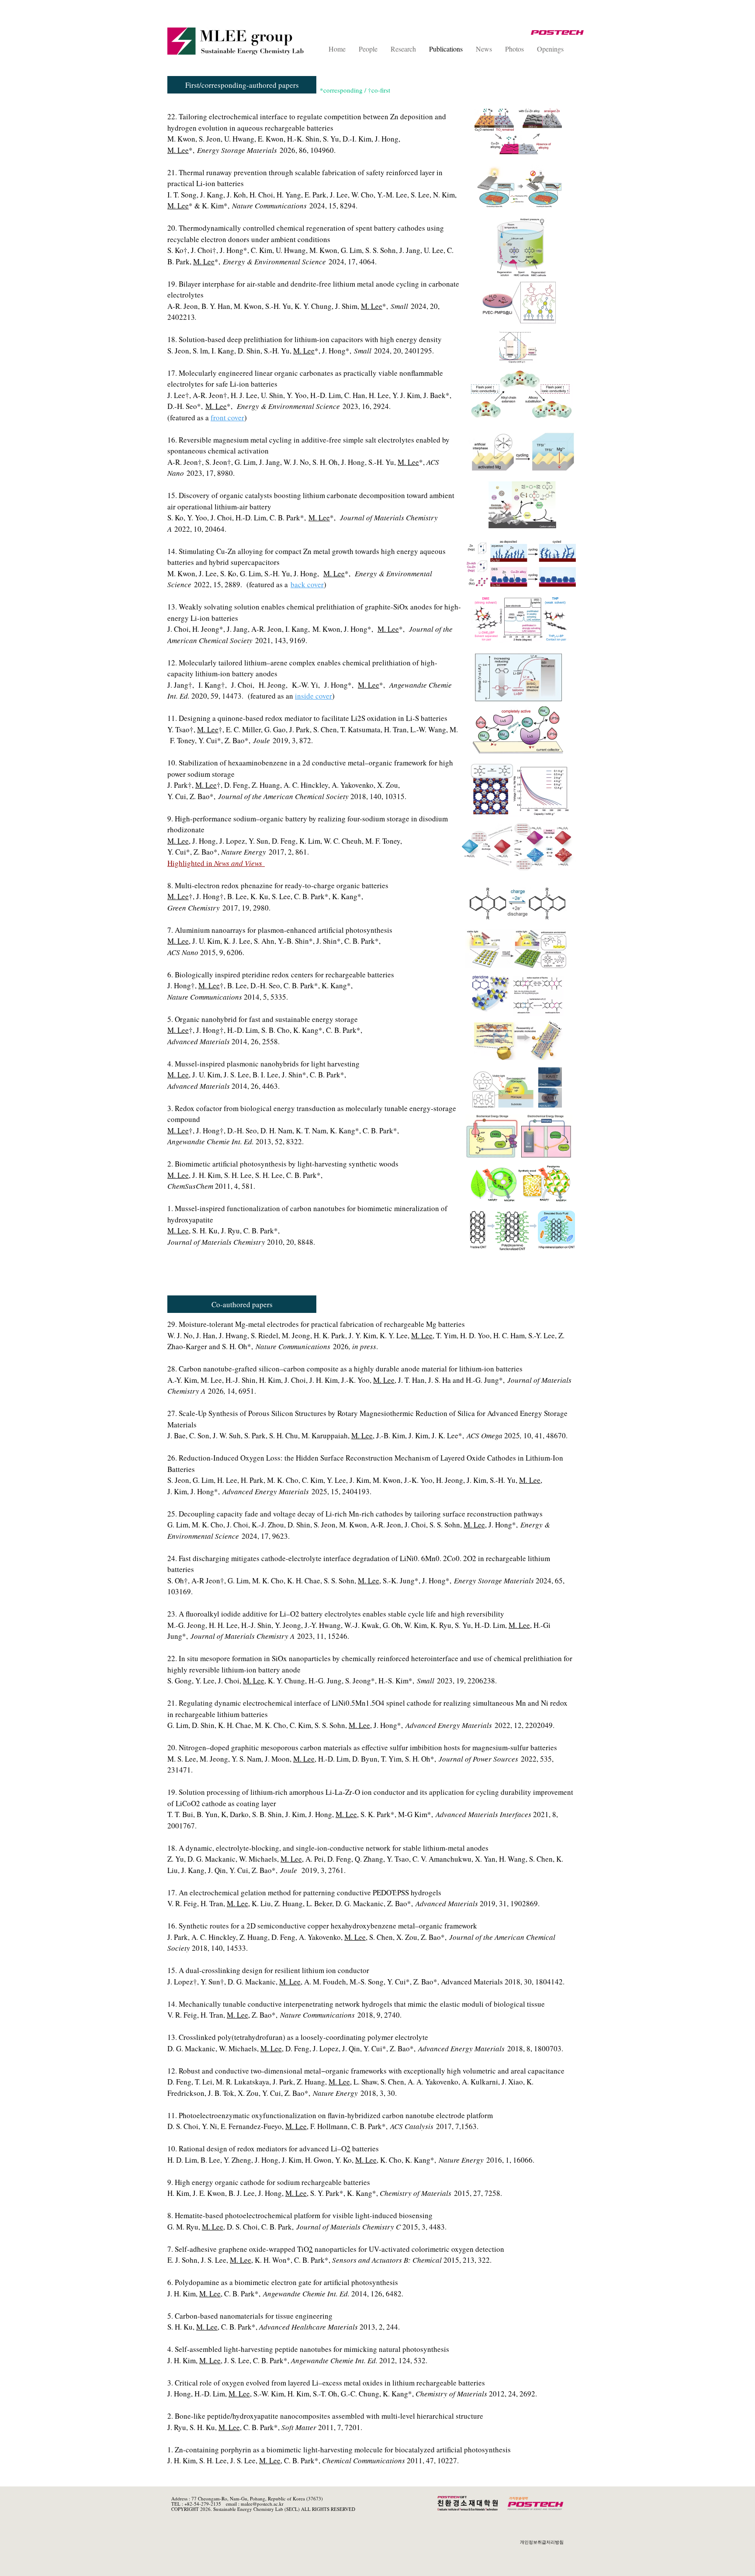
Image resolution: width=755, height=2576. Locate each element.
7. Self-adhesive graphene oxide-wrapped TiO (238, 2249)
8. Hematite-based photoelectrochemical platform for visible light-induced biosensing (300, 2215)
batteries (365, 2148)
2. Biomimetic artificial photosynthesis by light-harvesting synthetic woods (283, 1164)
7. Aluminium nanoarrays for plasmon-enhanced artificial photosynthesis (281, 930)
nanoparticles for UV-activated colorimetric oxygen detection (409, 2249)
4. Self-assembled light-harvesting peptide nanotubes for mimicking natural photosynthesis (308, 2349)
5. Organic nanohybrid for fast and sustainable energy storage (263, 1019)
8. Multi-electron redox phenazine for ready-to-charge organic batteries (278, 885)
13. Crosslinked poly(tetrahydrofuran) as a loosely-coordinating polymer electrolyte (298, 2037)
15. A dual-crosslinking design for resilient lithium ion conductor (268, 1970)
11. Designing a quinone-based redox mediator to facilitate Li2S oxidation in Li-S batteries (307, 718)
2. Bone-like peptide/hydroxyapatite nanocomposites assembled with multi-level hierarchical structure (325, 2416)
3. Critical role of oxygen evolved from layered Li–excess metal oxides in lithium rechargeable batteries (326, 2383)
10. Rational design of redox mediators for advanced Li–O (257, 2148)
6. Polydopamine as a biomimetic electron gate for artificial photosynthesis (283, 2282)
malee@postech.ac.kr (262, 2504)
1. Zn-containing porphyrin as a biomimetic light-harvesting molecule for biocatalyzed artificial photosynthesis (339, 2450)
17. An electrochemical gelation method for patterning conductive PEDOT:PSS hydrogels (306, 1892)
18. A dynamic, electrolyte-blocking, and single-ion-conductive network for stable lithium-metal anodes (328, 1848)
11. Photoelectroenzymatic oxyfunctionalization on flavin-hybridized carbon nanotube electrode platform (330, 2115)
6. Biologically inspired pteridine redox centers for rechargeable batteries (281, 975)
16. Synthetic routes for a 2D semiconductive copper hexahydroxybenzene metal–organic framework (324, 1926)
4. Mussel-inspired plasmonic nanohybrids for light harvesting (263, 1064)
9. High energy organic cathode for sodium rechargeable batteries (269, 2182)
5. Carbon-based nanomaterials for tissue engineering (250, 2316)
